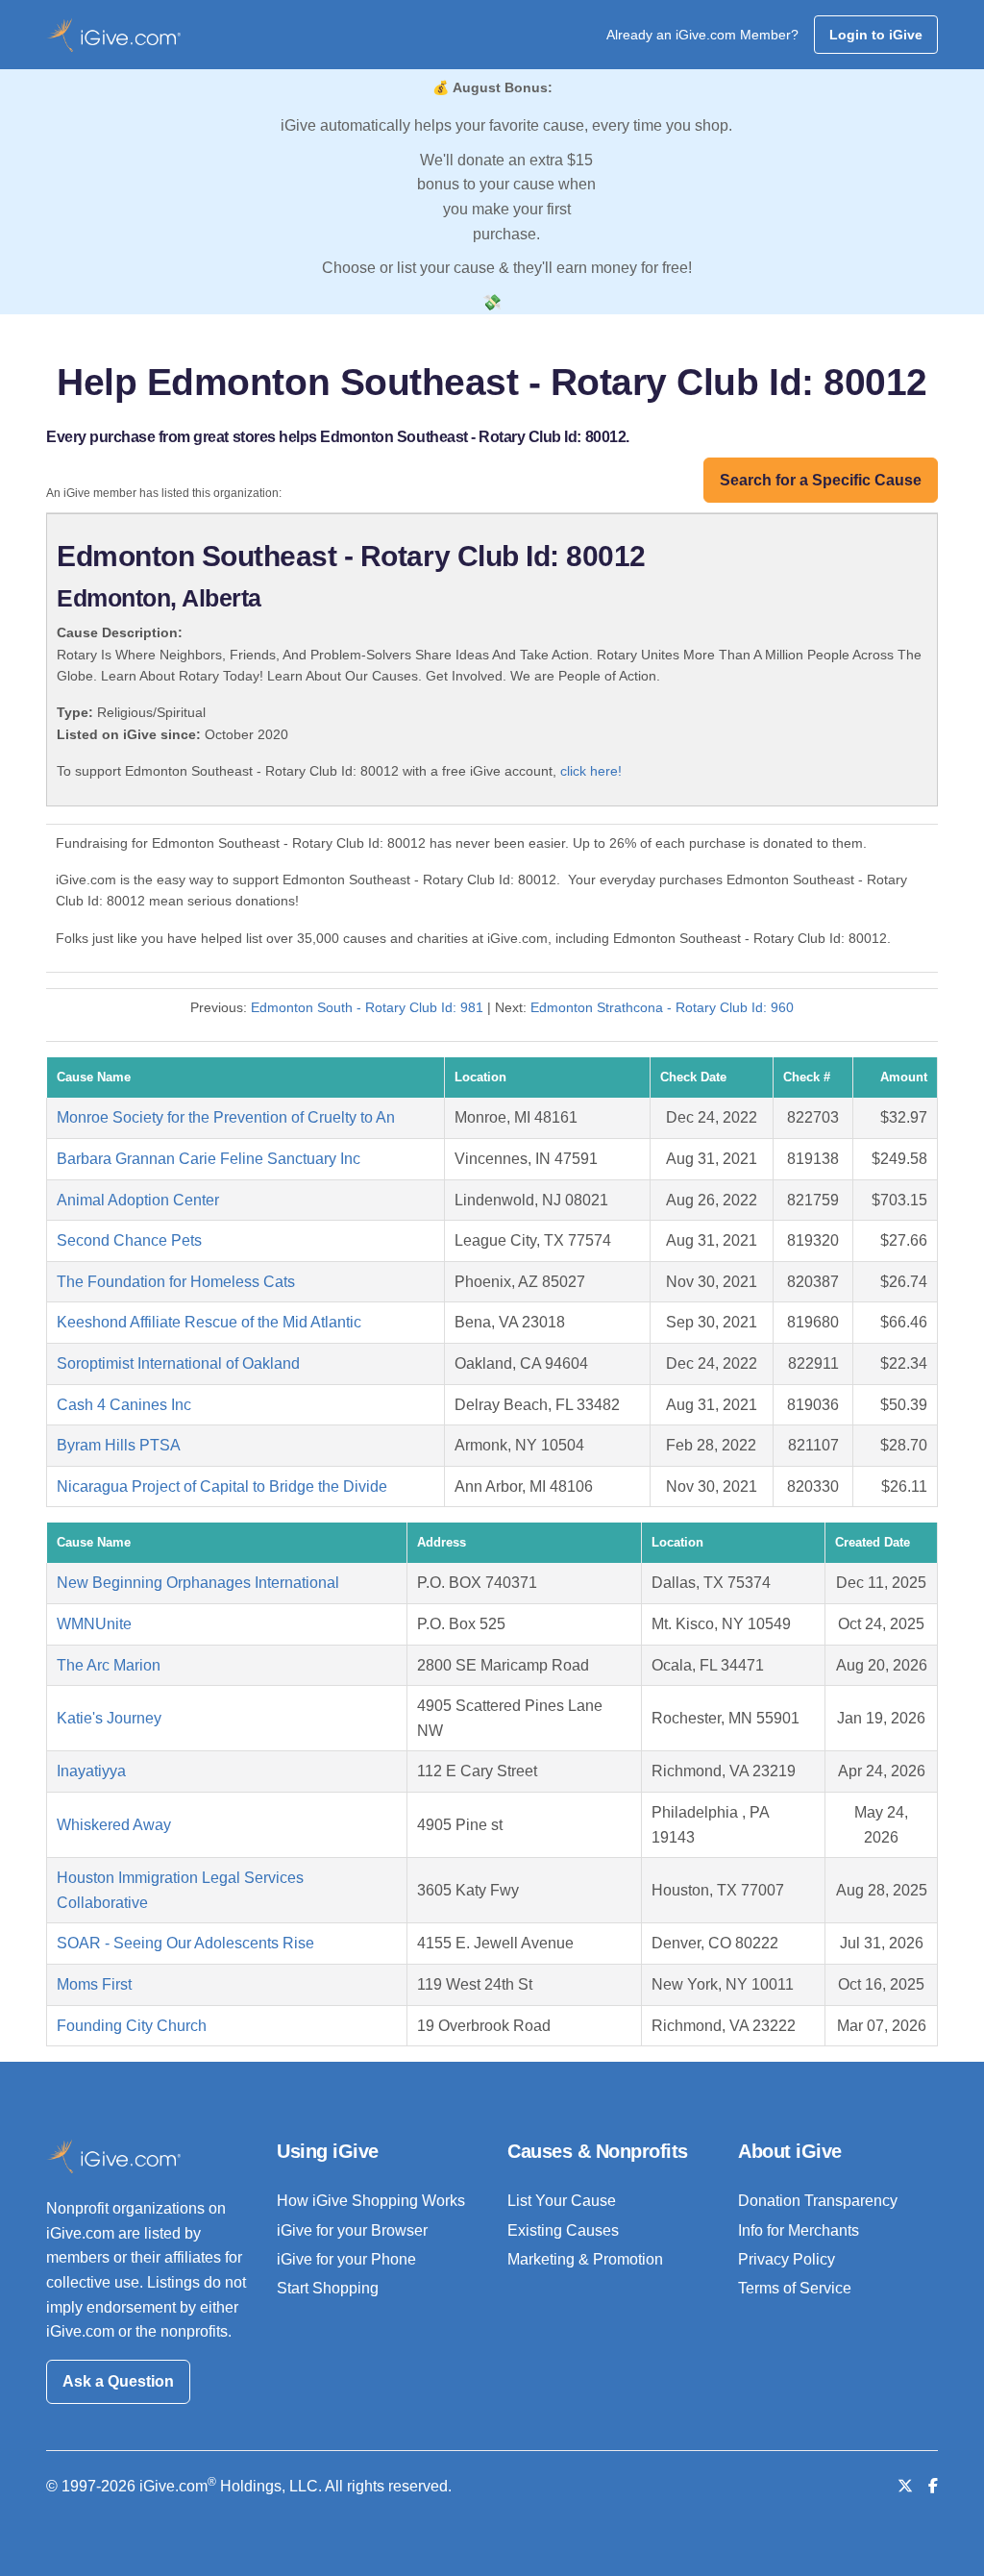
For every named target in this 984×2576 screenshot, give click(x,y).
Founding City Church (132, 2026)
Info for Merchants (799, 2230)
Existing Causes (563, 2230)
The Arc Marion (109, 1665)
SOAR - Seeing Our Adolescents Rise (185, 1943)
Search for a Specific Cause (821, 480)
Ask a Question (118, 2381)
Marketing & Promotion (585, 2259)
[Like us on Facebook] (933, 2486)
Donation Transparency (818, 2201)
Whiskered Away (114, 1825)
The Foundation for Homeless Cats (176, 1282)
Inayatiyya (91, 1771)
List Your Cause (562, 2201)
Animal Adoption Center (138, 1200)
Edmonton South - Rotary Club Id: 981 (367, 1007)
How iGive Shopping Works (371, 2201)
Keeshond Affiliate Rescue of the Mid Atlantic (209, 1322)
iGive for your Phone (346, 2259)
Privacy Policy (787, 2259)
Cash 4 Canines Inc (124, 1405)
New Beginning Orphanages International (198, 1583)
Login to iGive (876, 35)
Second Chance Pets (129, 1240)
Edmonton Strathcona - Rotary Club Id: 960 (662, 1007)
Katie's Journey (109, 1718)
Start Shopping (328, 2288)
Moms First (94, 1984)
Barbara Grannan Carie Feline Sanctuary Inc (209, 1159)
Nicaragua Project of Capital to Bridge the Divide (222, 1486)
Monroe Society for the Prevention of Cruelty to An (226, 1117)
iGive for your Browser (352, 2230)
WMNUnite (94, 1624)
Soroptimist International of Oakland (178, 1363)
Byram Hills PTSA (119, 1445)
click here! (591, 771)
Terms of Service (795, 2288)
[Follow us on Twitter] (905, 2486)
